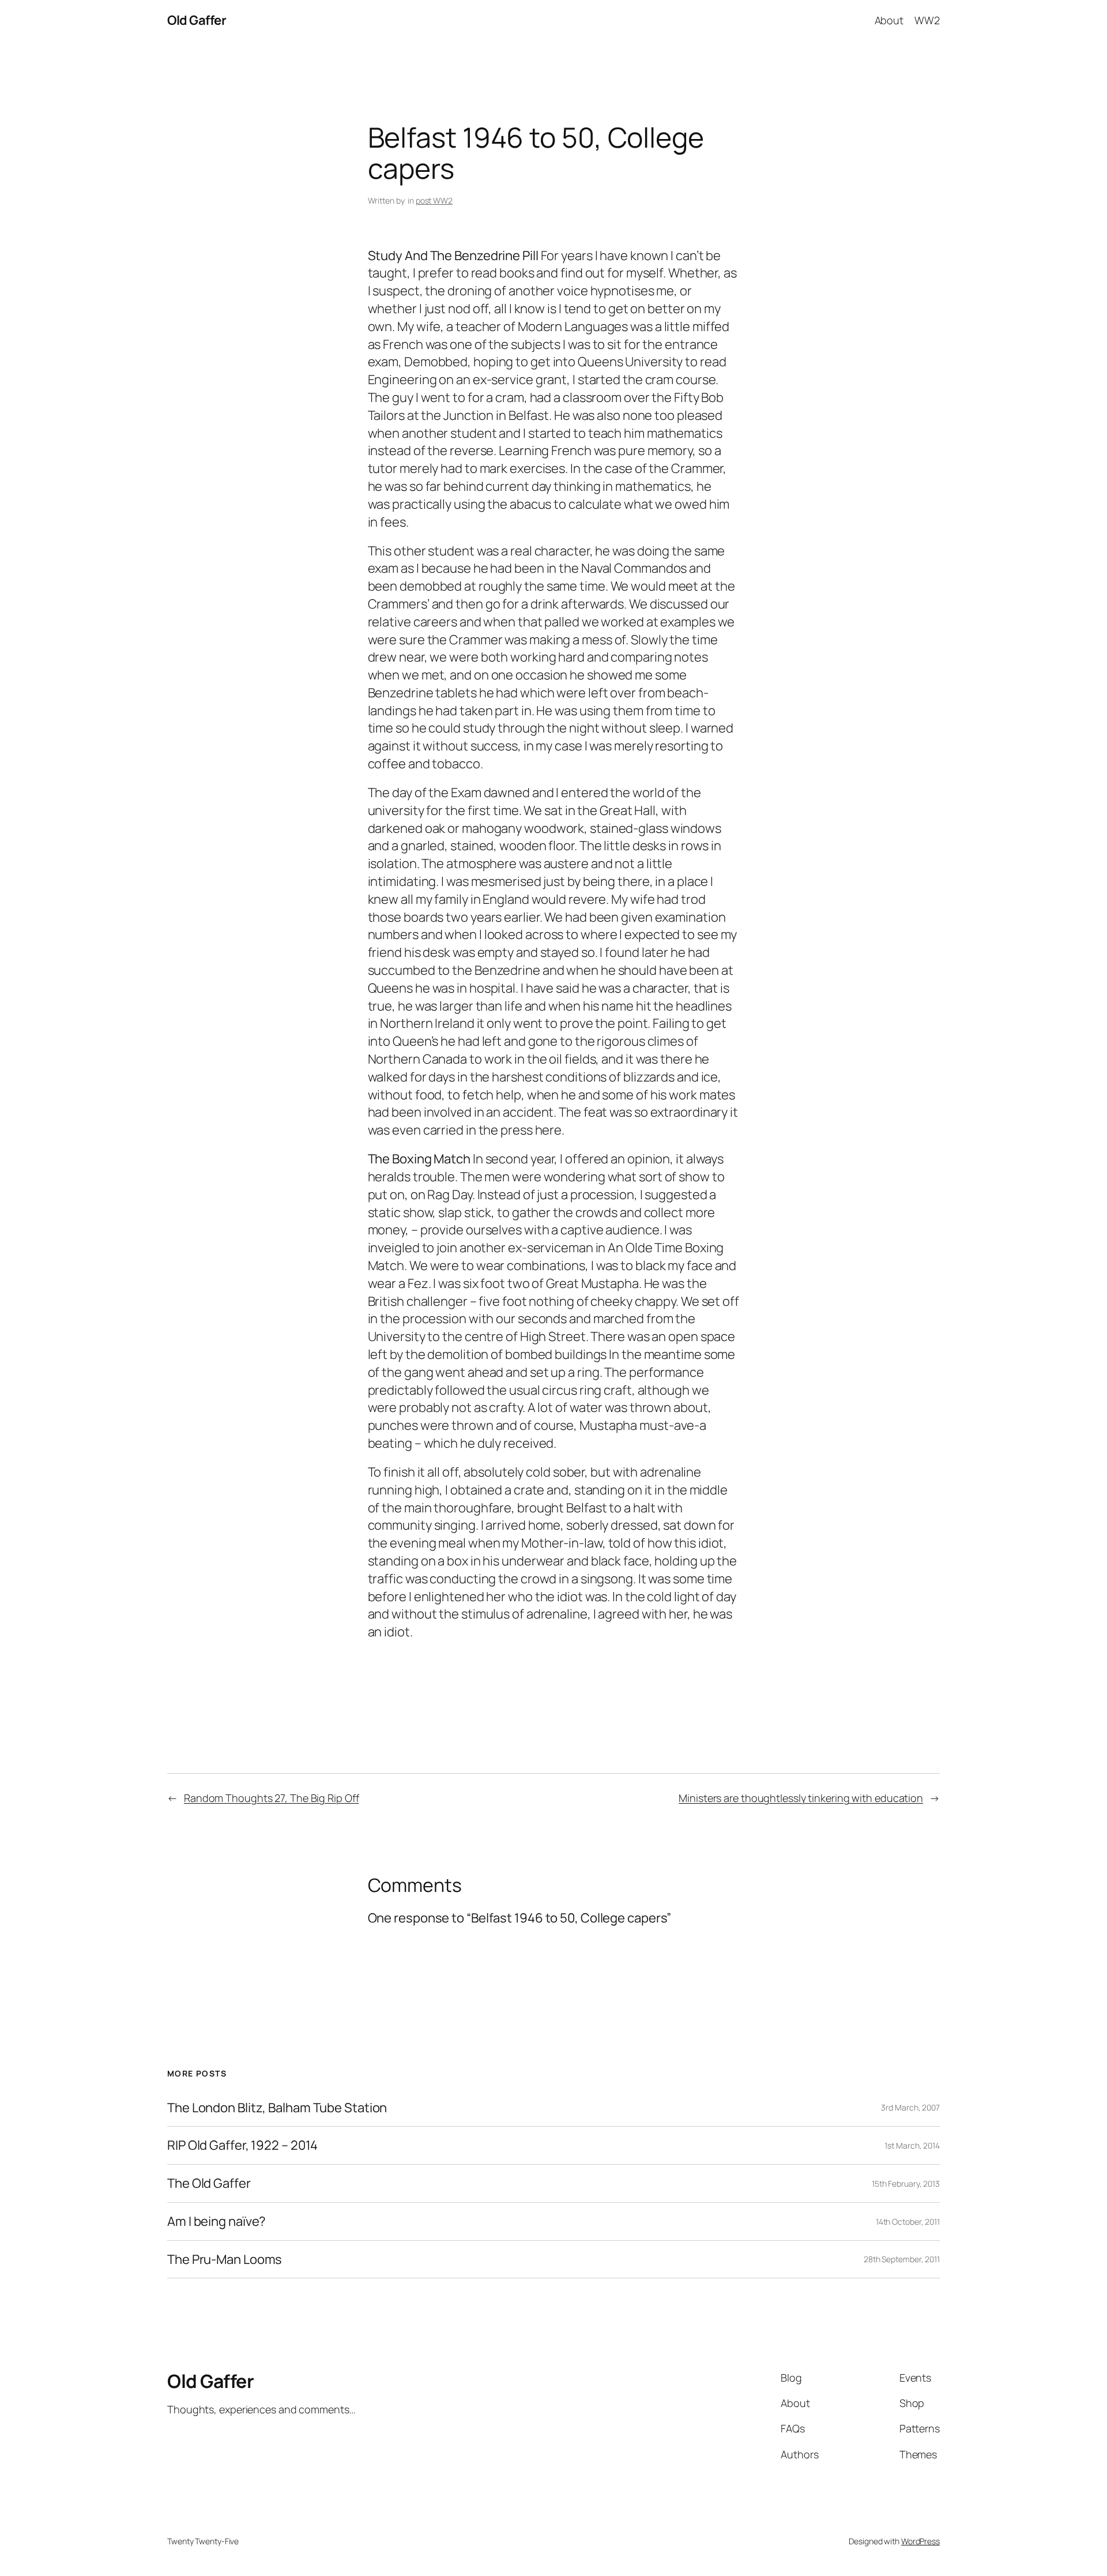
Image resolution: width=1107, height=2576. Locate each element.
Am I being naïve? (216, 2222)
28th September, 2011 (902, 2259)
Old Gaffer (197, 20)
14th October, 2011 (908, 2222)
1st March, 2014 (912, 2145)
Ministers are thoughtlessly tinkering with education (801, 1798)
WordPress (920, 2541)
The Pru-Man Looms (225, 2260)
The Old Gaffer (209, 2183)
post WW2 (434, 200)
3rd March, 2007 (910, 2107)
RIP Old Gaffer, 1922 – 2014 (242, 2145)
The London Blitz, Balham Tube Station (277, 2108)
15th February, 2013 (906, 2183)
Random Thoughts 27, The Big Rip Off (272, 1798)
